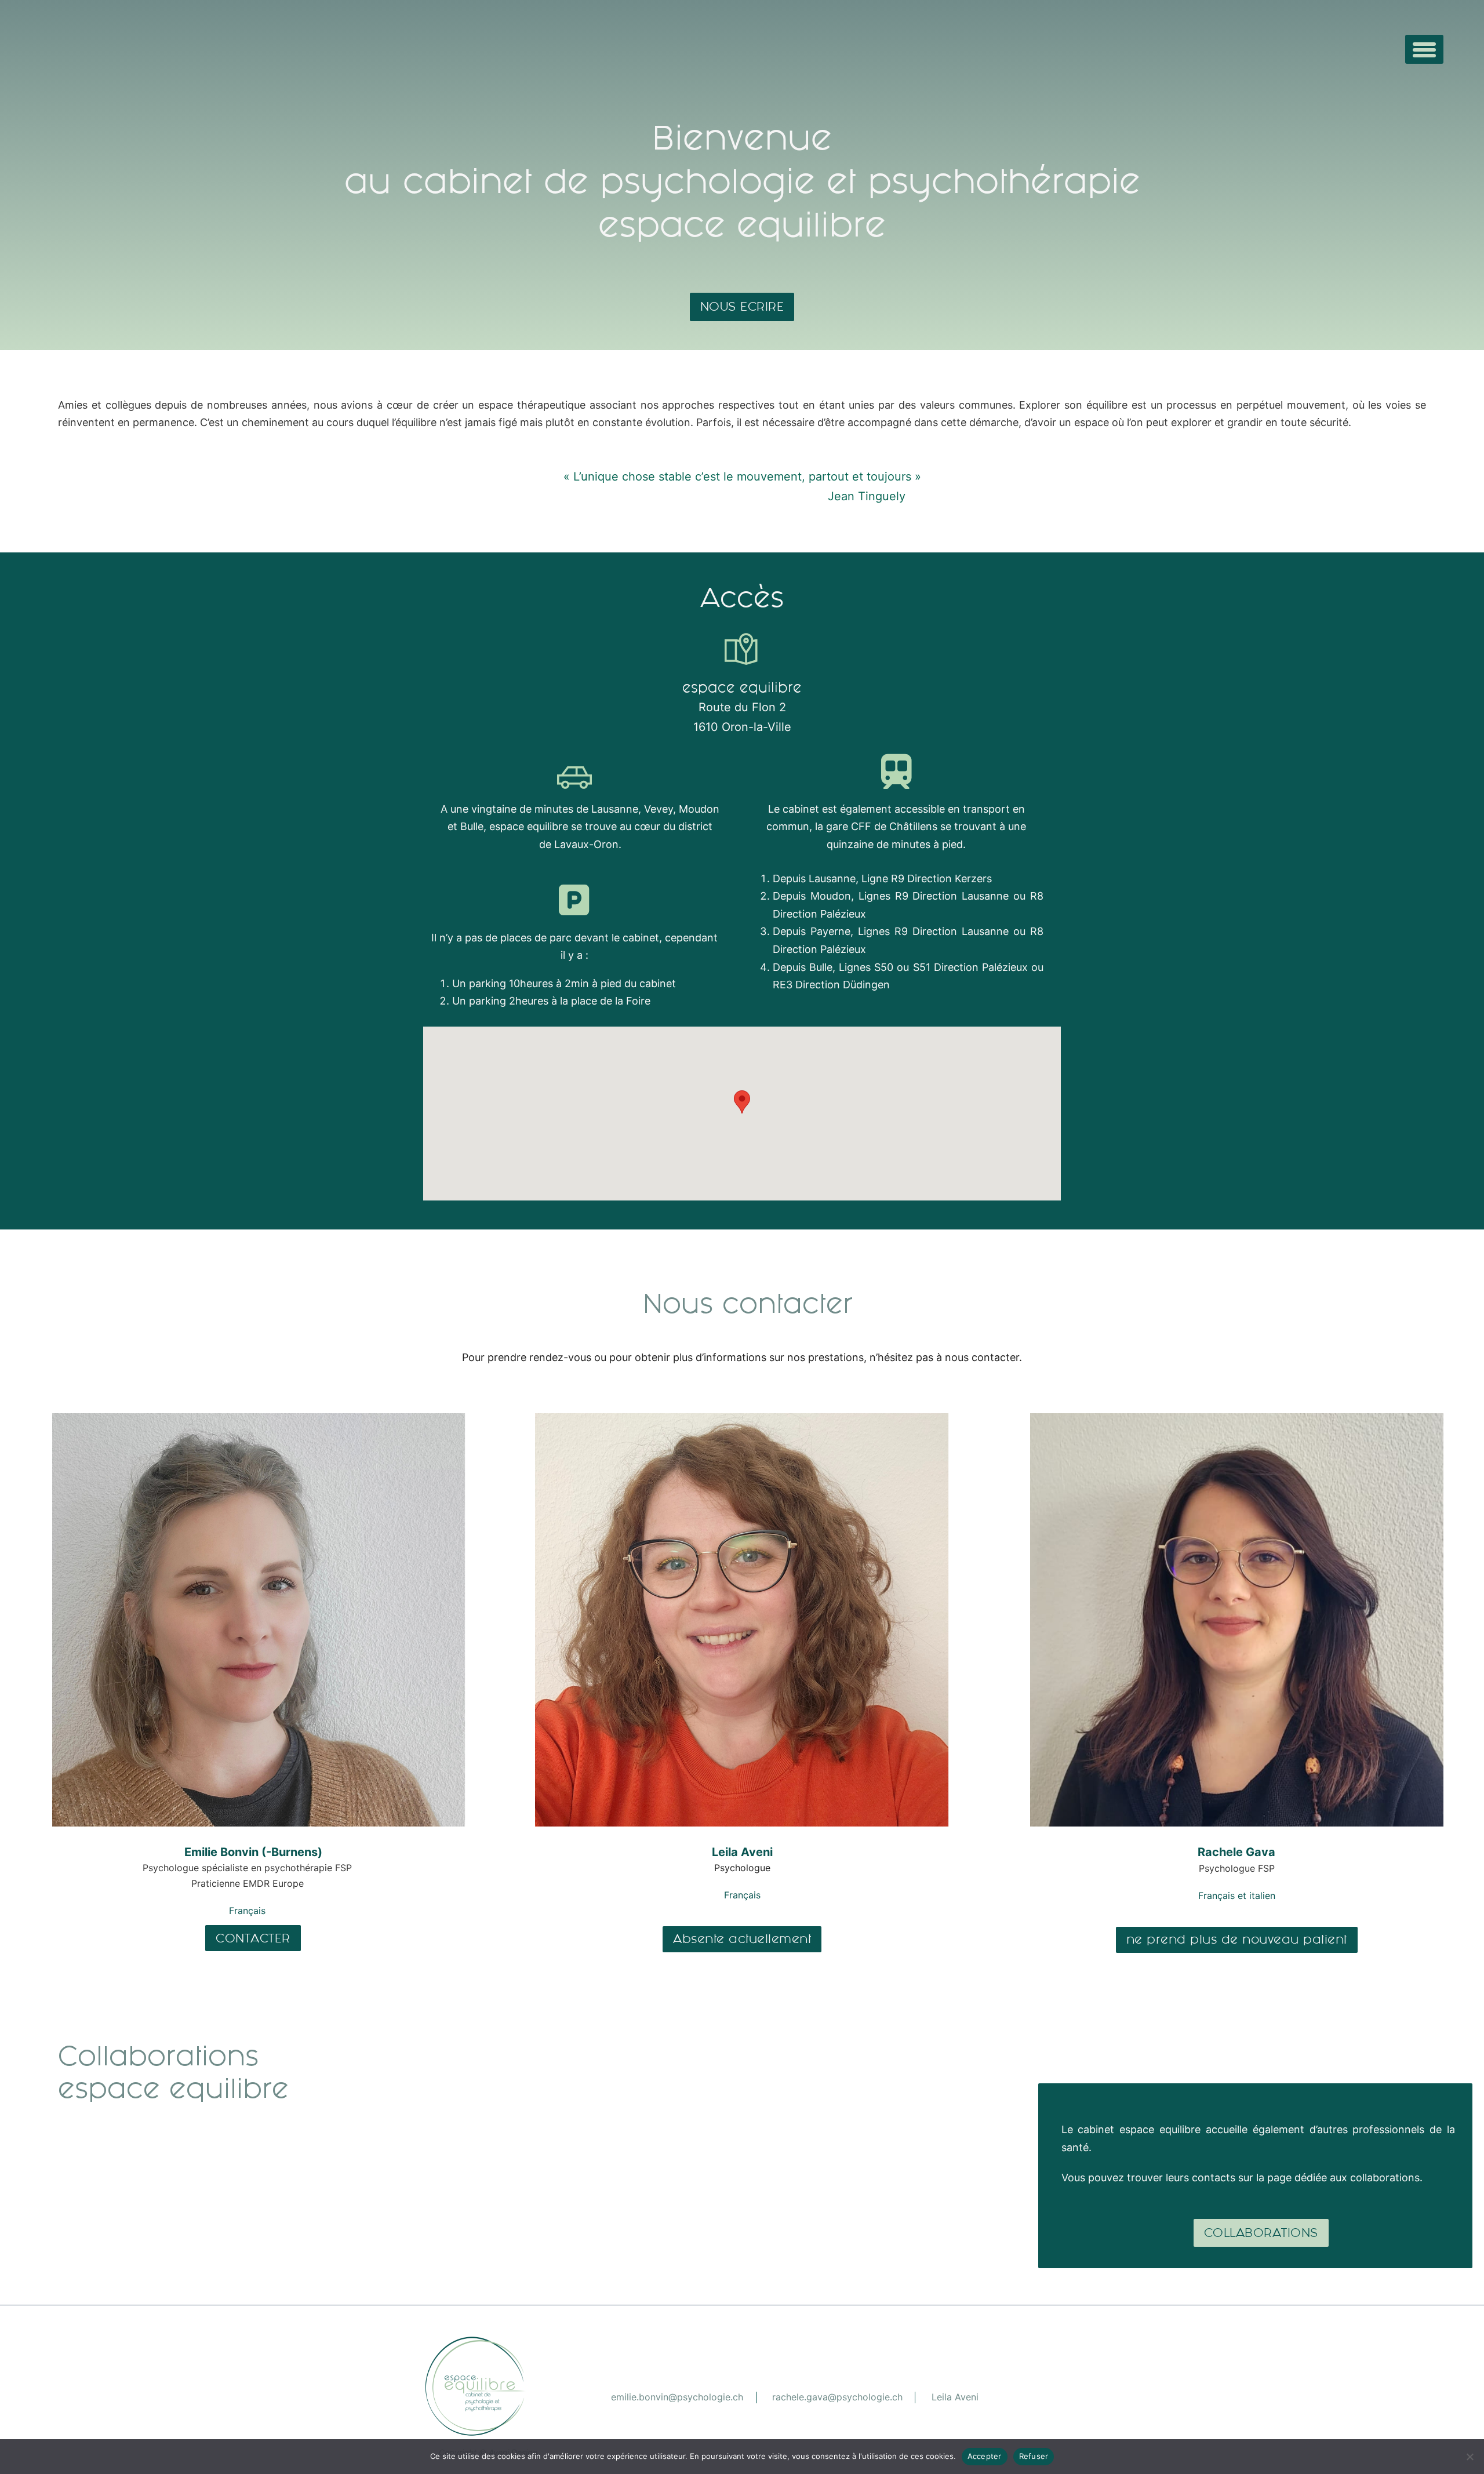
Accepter (985, 2456)
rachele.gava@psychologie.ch (837, 2397)
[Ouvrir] (1424, 49)
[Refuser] (1470, 2457)
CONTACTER (253, 1938)
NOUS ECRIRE (742, 306)
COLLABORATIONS (1261, 2233)
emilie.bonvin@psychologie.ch (677, 2397)
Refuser (1034, 2456)
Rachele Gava (1236, 1852)
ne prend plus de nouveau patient (1237, 1939)
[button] (742, 1102)
